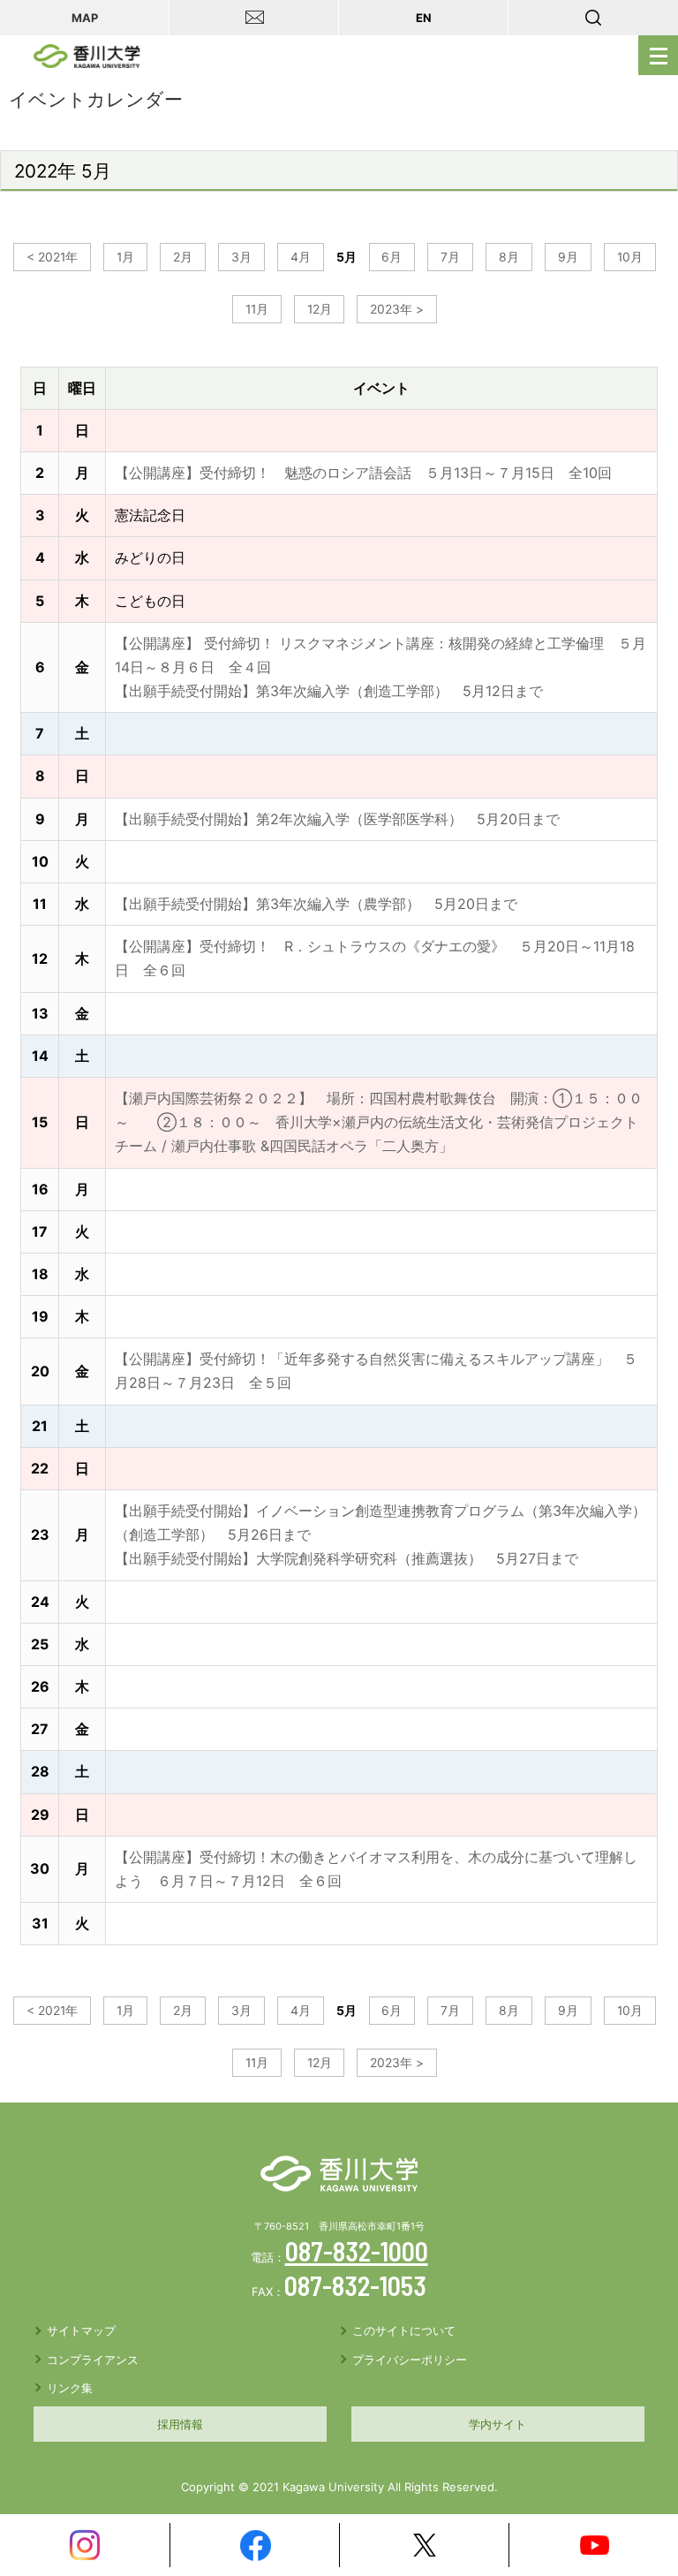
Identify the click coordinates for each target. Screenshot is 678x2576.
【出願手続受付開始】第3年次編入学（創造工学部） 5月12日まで (329, 691)
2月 (183, 257)
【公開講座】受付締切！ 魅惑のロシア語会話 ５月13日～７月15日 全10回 (363, 473)
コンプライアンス (93, 2360)
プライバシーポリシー (410, 2360)
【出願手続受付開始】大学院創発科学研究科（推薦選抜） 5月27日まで (347, 1558)
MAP (85, 18)
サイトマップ (81, 2330)
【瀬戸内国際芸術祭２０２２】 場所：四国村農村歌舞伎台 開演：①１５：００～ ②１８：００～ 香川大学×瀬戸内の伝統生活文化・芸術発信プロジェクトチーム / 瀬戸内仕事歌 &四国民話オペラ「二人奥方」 (379, 1122)
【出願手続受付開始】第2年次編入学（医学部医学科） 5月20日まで (337, 819)
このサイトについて (404, 2330)
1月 (125, 257)
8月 (509, 257)
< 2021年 (52, 257)
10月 (630, 257)
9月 (568, 257)
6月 (392, 257)
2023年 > (397, 309)
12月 (320, 309)
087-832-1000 (357, 2251)
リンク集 (70, 2388)
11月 (257, 309)
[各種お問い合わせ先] (254, 18)
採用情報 (180, 2424)
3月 (241, 257)
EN (424, 18)
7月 (450, 257)
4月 (301, 257)
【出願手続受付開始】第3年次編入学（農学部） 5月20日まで (316, 904)
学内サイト (497, 2424)
